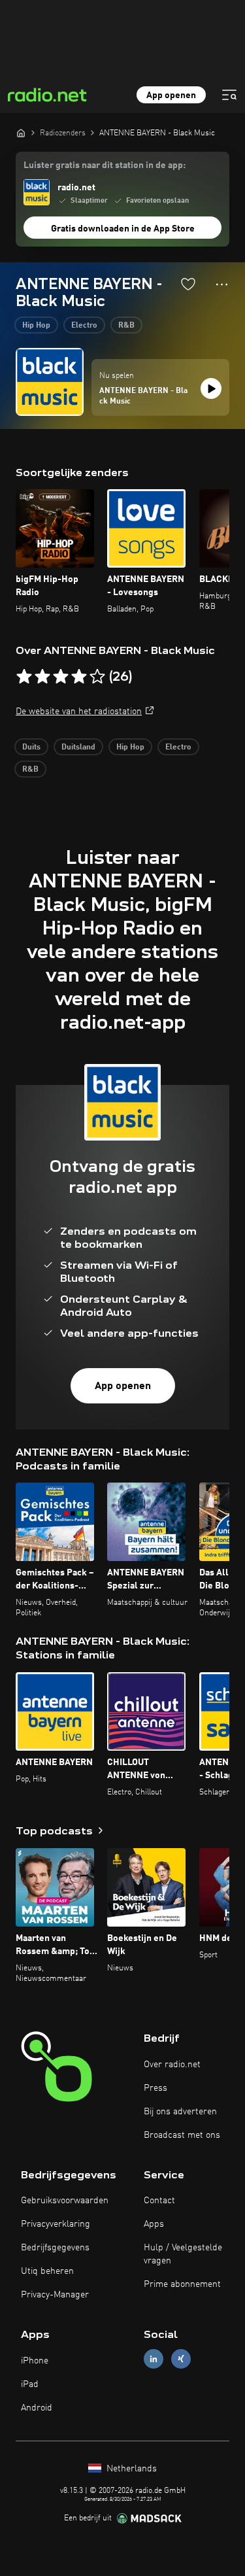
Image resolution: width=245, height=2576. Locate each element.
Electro (84, 326)
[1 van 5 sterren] (24, 677)
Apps (154, 2224)
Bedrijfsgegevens (55, 2248)
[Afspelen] (211, 388)
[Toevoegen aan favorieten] (188, 284)
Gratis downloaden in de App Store (123, 229)
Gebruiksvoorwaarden (65, 2201)
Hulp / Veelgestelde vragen (183, 2254)
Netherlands (130, 2469)
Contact (159, 2201)
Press (155, 2088)
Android (37, 2408)
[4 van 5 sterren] (79, 677)
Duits (31, 747)
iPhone (35, 2361)
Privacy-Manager (55, 2295)
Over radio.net (172, 2065)
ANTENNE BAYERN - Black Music (143, 396)
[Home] (21, 133)
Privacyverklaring (56, 2224)
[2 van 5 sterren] (42, 677)
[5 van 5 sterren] (97, 677)
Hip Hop (36, 326)
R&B (126, 326)
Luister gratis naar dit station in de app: (105, 165)
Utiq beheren (47, 2271)
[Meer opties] (222, 284)
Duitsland (78, 747)
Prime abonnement (182, 2284)
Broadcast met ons (182, 2135)
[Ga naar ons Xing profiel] (181, 2359)
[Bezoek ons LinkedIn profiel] (154, 2359)
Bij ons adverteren (180, 2112)
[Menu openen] (229, 95)
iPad (30, 2384)
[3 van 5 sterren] (61, 677)
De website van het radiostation (79, 712)
